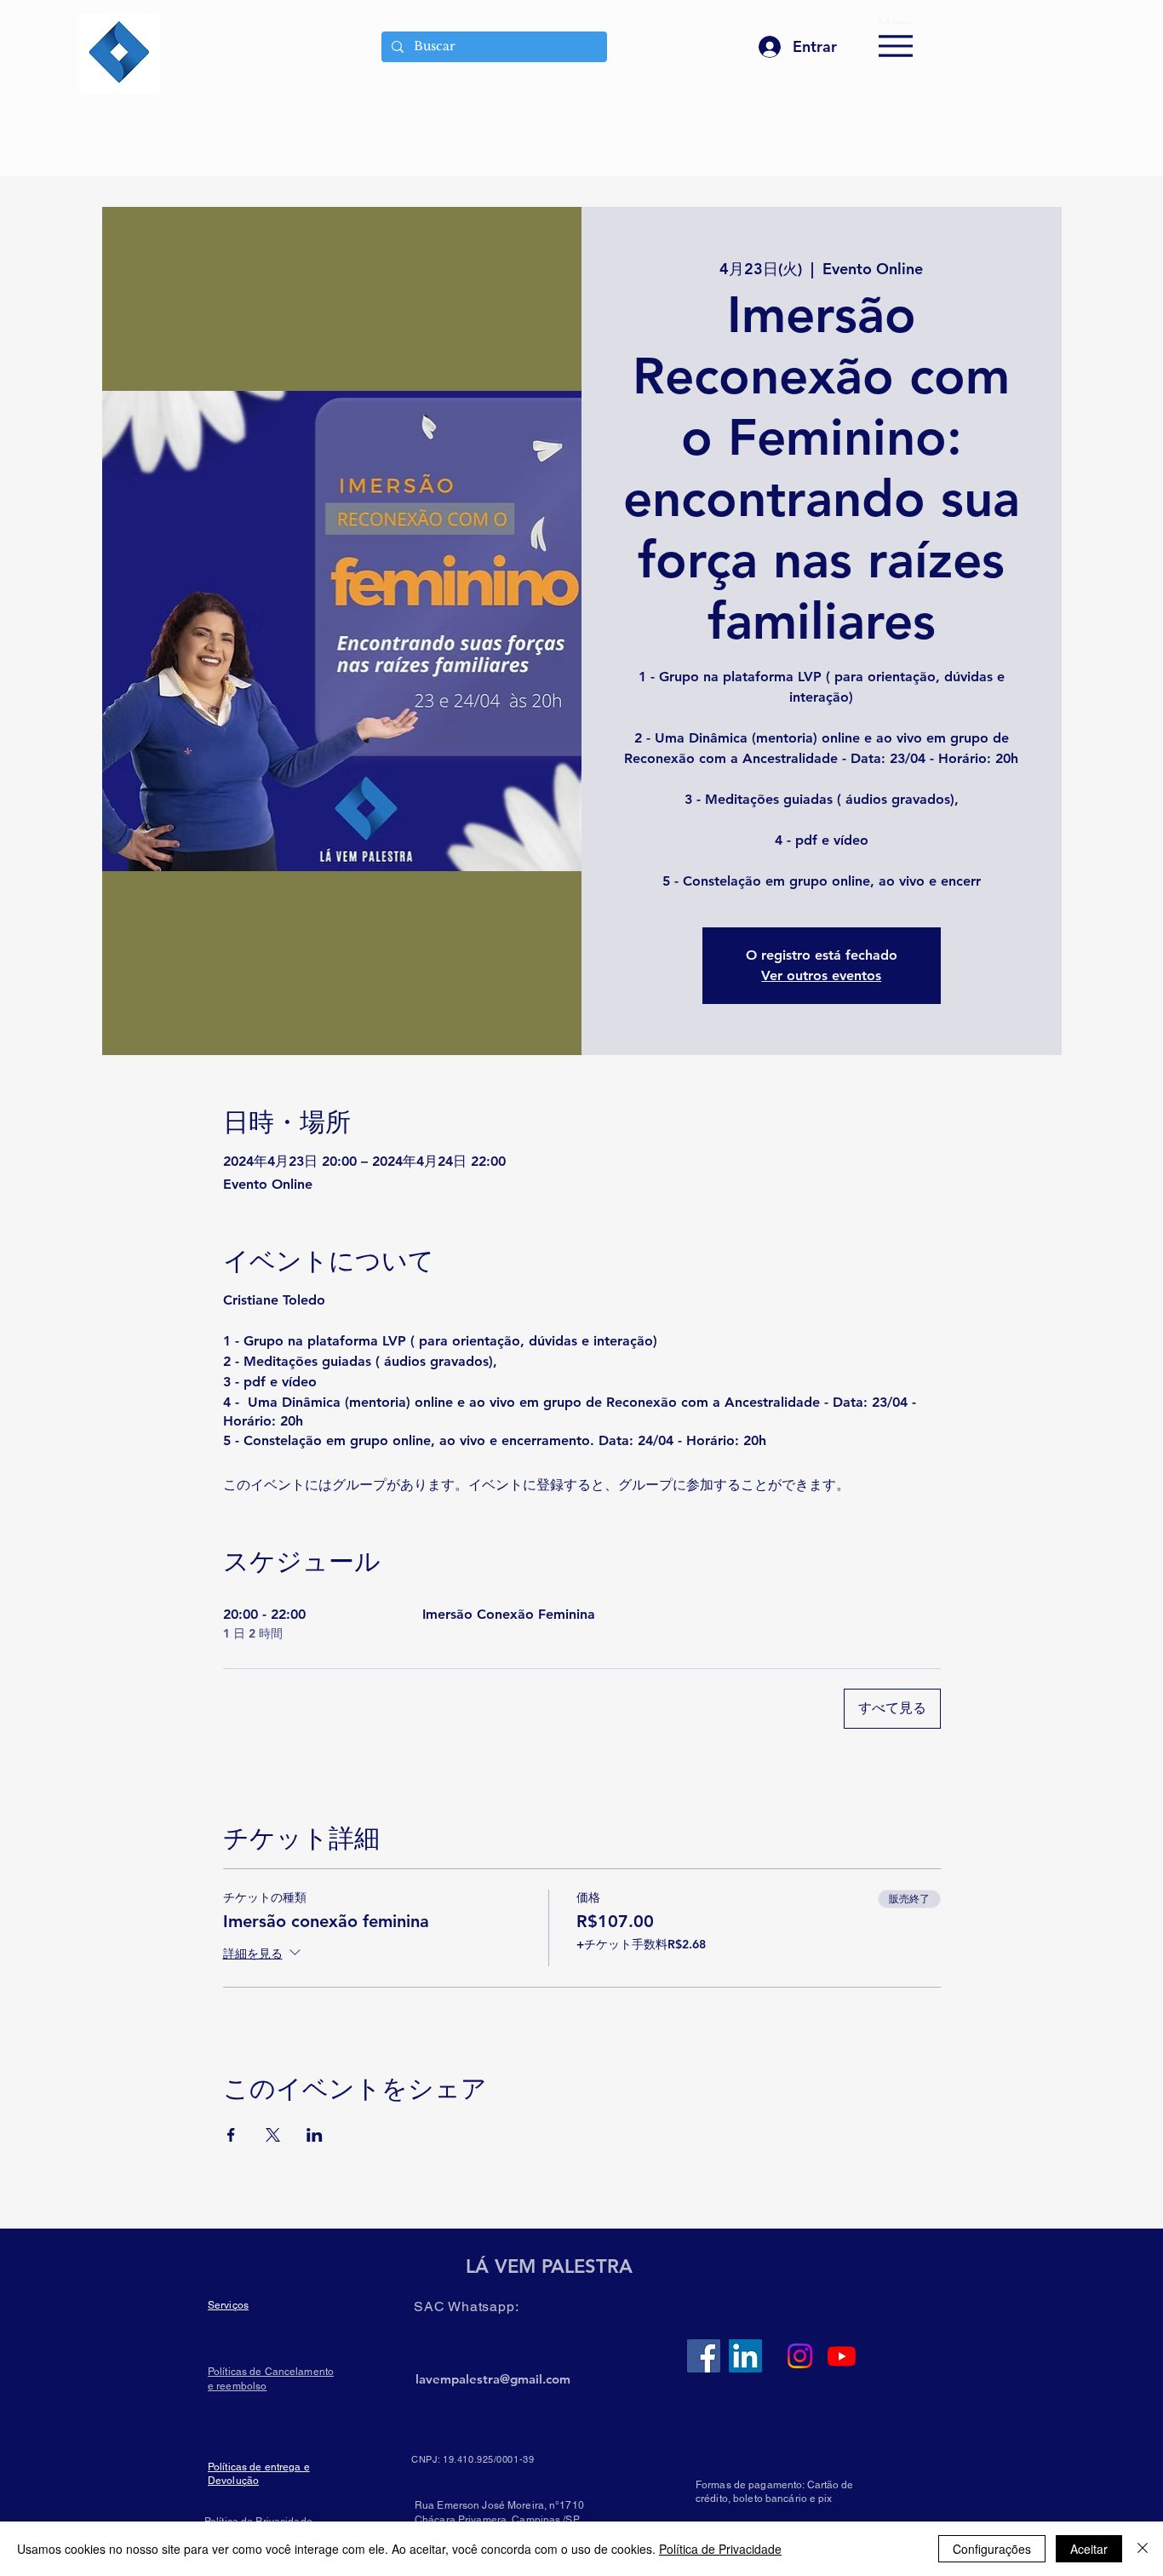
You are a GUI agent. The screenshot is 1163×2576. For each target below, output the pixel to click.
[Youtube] (842, 2356)
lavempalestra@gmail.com (493, 2379)
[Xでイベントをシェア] (273, 2135)
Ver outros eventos (821, 975)
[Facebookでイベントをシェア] (231, 2135)
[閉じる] (1143, 2549)
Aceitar (1089, 2549)
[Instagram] (800, 2356)
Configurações (992, 2549)
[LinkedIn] (745, 2356)
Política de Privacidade (720, 2549)
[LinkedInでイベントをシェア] (315, 2135)
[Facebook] (704, 2356)
